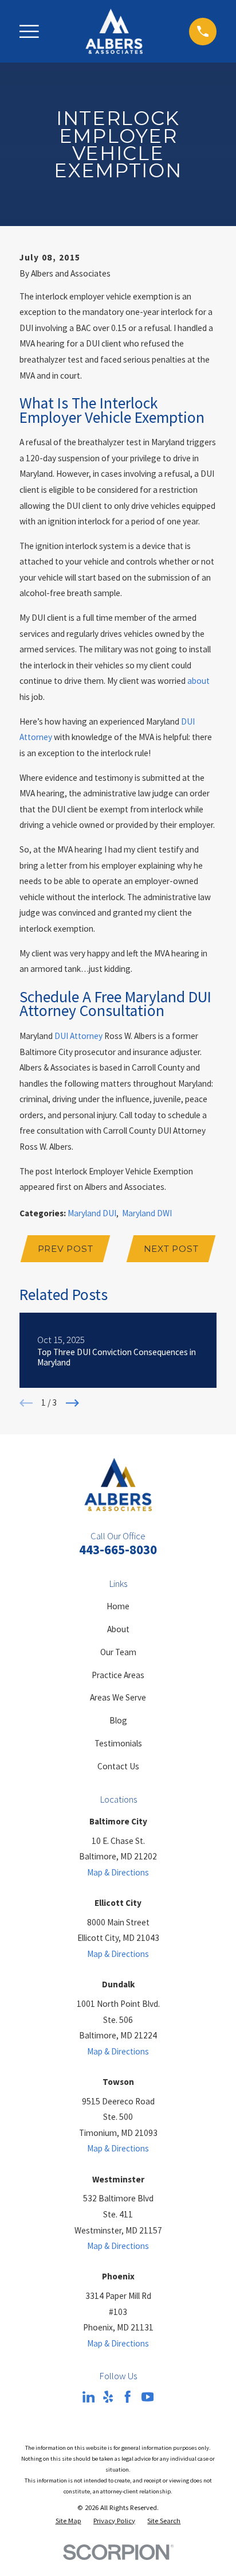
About (118, 1629)
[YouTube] (147, 2397)
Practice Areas (118, 1675)
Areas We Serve (118, 1697)
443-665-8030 (118, 1549)
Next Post (171, 1249)
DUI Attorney (78, 1036)
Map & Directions (118, 1872)
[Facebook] (127, 2397)
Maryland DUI (92, 1213)
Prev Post (66, 1249)
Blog (118, 1720)
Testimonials (118, 1743)
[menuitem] (68, 2521)
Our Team (118, 1652)
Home (118, 1606)
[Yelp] (108, 2397)
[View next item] (72, 1403)
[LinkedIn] (88, 2397)
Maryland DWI (147, 1213)
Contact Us (118, 1766)
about (198, 681)
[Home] (114, 31)
